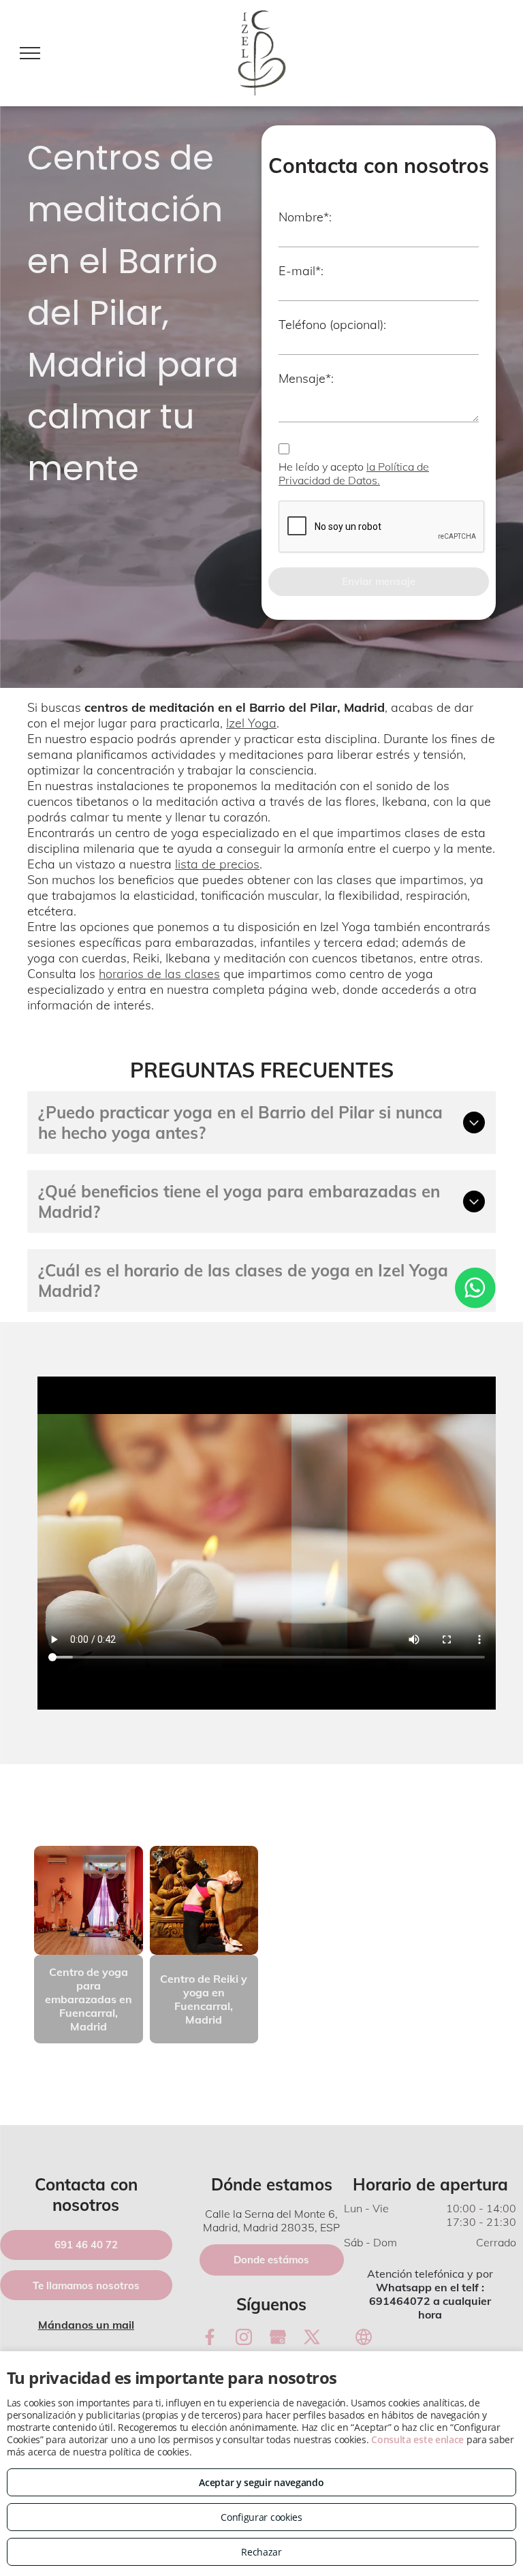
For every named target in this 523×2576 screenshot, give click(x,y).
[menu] (30, 53)
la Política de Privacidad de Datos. (354, 473)
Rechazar (261, 2552)
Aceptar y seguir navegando (261, 2482)
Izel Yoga (251, 723)
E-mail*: (301, 271)
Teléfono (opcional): (332, 325)
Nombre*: (305, 217)
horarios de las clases (159, 974)
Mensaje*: (306, 378)
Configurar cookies (261, 2517)
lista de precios (217, 864)
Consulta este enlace (417, 2439)
